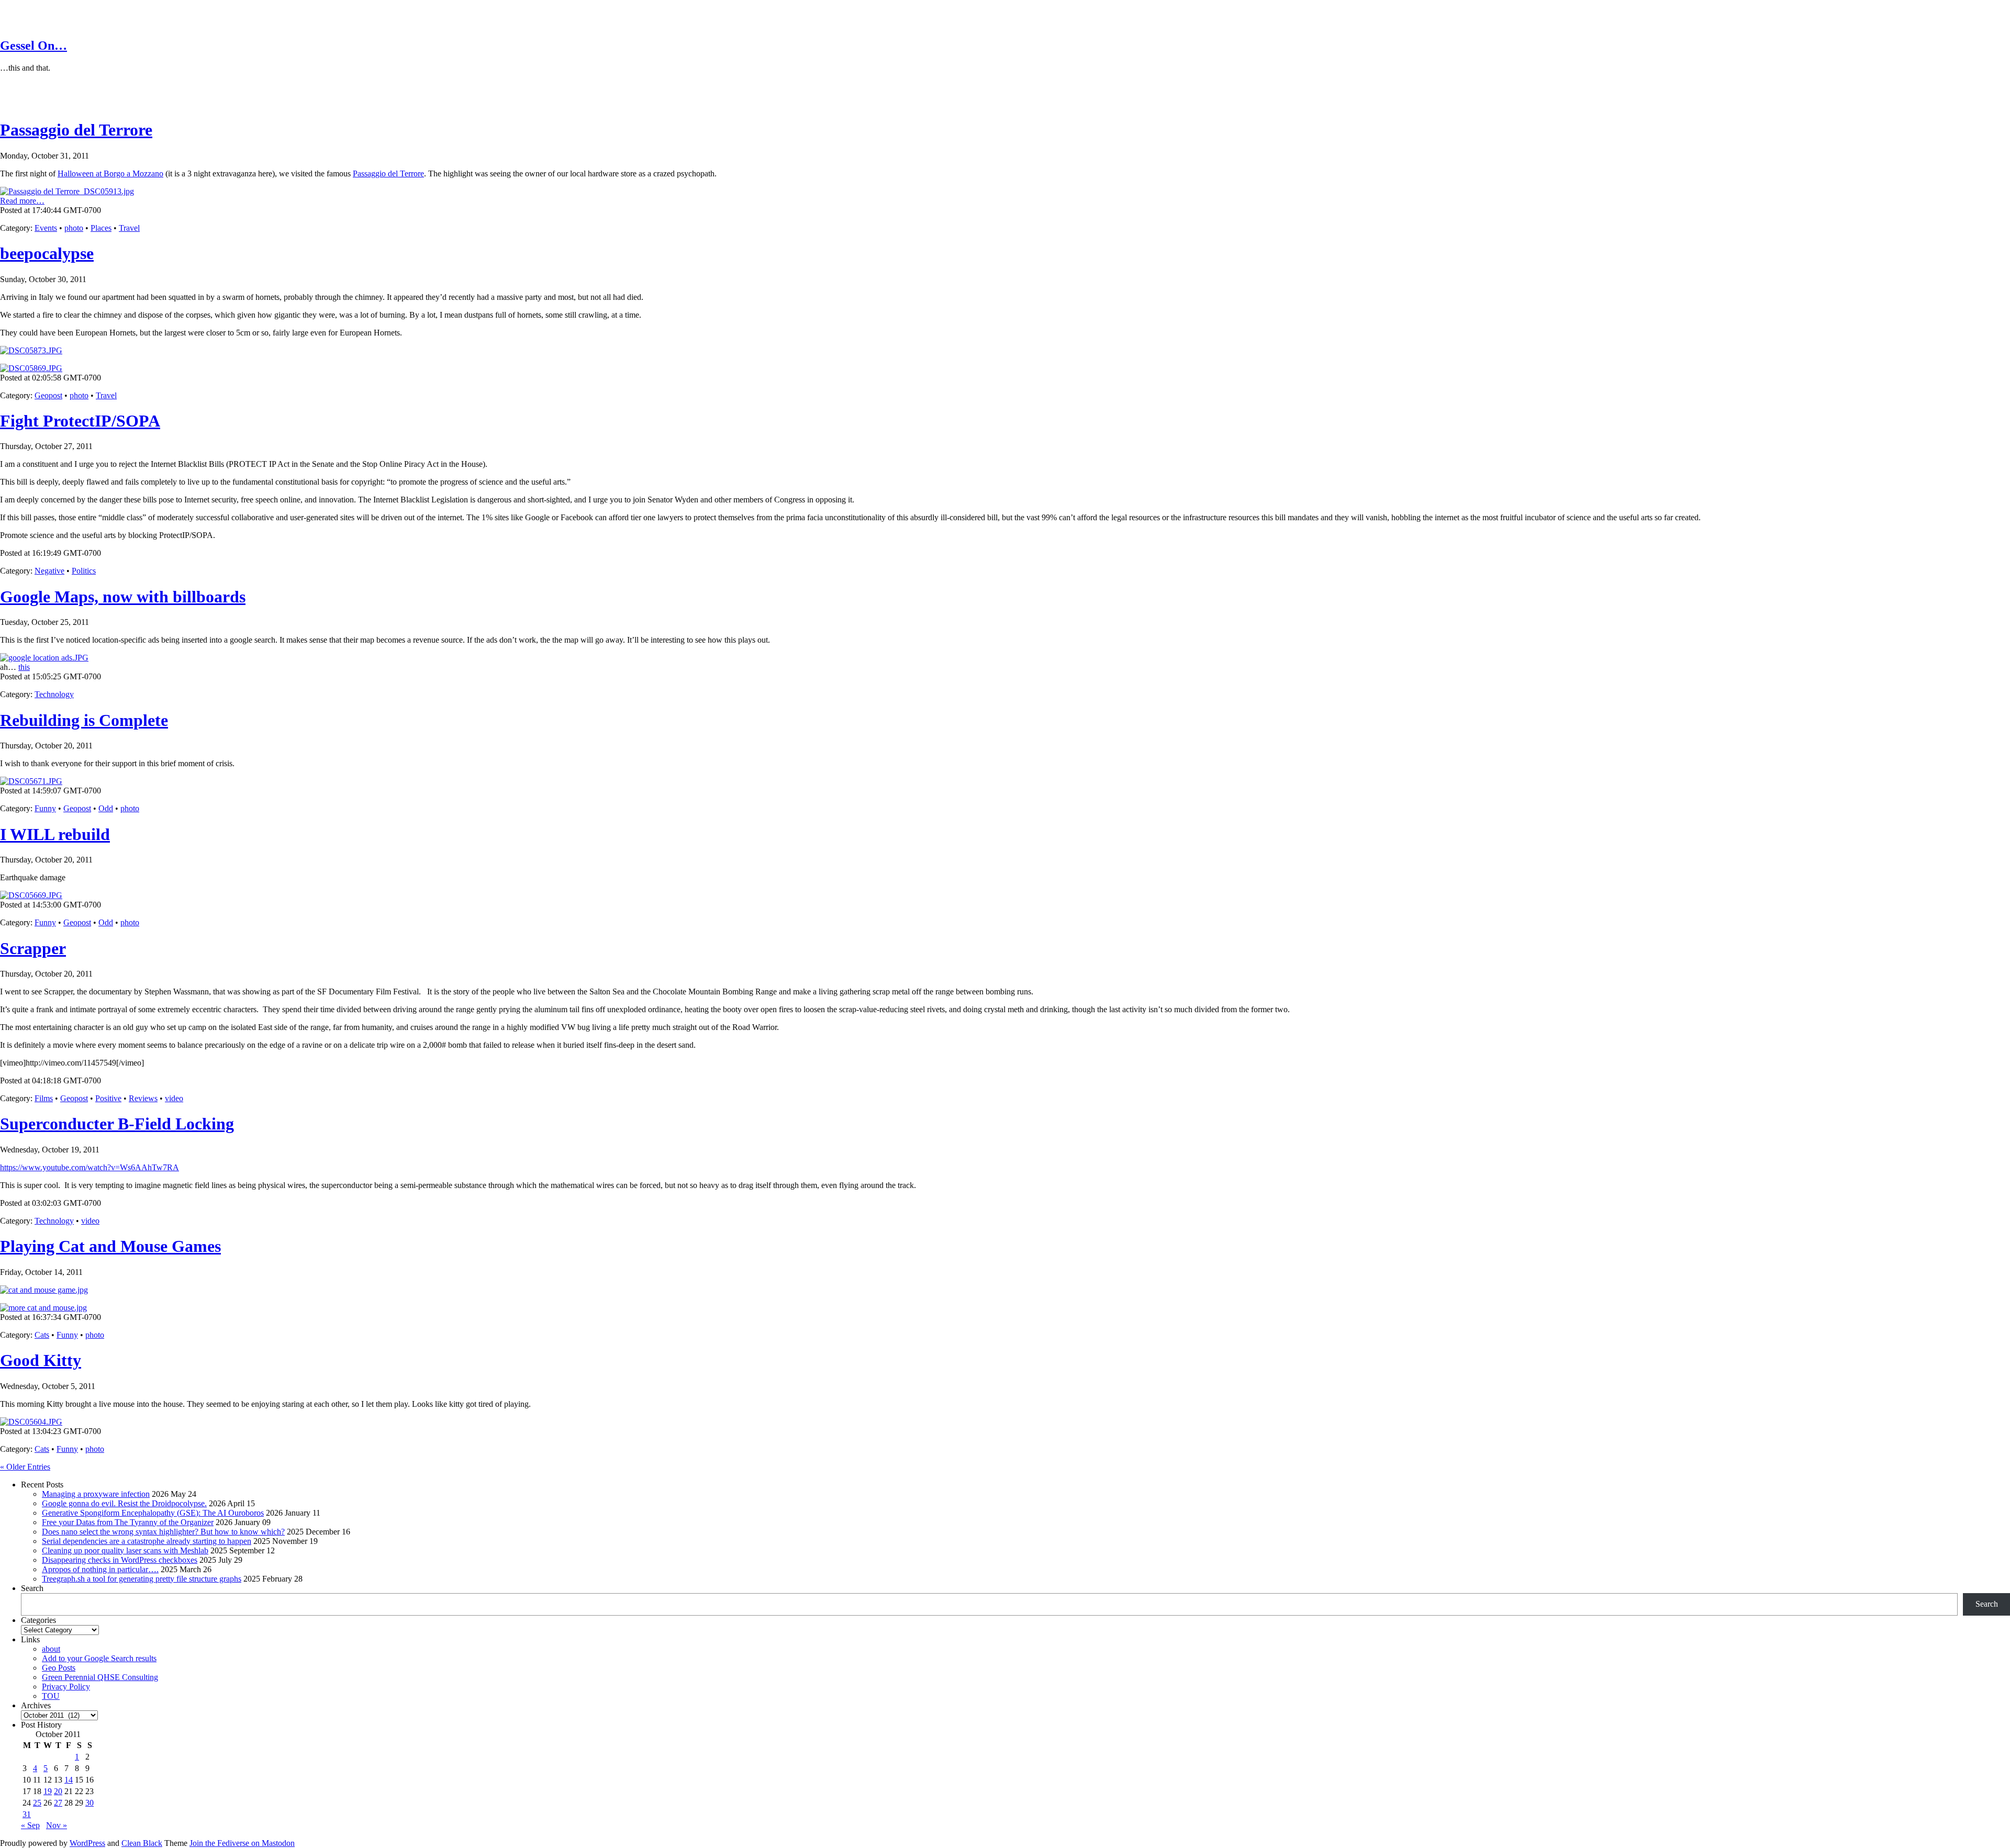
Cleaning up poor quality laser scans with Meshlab (125, 1550)
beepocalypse (47, 253)
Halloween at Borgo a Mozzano (110, 173)
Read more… (22, 201)
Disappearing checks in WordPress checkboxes (120, 1560)
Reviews (143, 1098)
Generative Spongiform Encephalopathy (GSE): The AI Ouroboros (153, 1513)
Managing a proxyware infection (96, 1494)
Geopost (48, 395)
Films (44, 1098)
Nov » (57, 1825)
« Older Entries (25, 1467)
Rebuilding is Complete (84, 720)
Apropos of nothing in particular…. (100, 1569)
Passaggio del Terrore (76, 130)
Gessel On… (33, 46)
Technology (54, 694)
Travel (129, 228)
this (24, 667)
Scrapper (33, 948)
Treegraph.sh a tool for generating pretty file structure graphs (142, 1579)
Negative (49, 571)
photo (74, 228)
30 (90, 1803)
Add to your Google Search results (99, 1658)
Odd (106, 808)
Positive (108, 1098)
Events (46, 228)
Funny (45, 808)
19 (48, 1791)
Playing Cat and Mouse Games (110, 1246)
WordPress (87, 1843)
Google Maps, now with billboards (123, 597)
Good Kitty (41, 1360)
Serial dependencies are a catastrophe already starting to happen (147, 1541)
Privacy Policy (66, 1687)
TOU (51, 1696)
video (174, 1098)
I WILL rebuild (55, 834)
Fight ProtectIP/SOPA (80, 421)
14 (69, 1780)
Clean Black (142, 1843)
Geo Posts (59, 1668)
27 (58, 1803)
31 (27, 1814)
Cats (42, 1335)
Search (32, 1588)
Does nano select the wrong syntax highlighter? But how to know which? (163, 1532)
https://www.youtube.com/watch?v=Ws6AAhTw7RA (90, 1167)
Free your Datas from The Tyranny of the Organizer (128, 1522)
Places (101, 228)
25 (37, 1803)
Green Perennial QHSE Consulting (100, 1677)
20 (58, 1791)
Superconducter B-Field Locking (117, 1124)
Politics (84, 571)
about (51, 1649)
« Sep (30, 1825)
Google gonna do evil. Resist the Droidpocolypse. (124, 1503)
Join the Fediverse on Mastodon (242, 1843)
